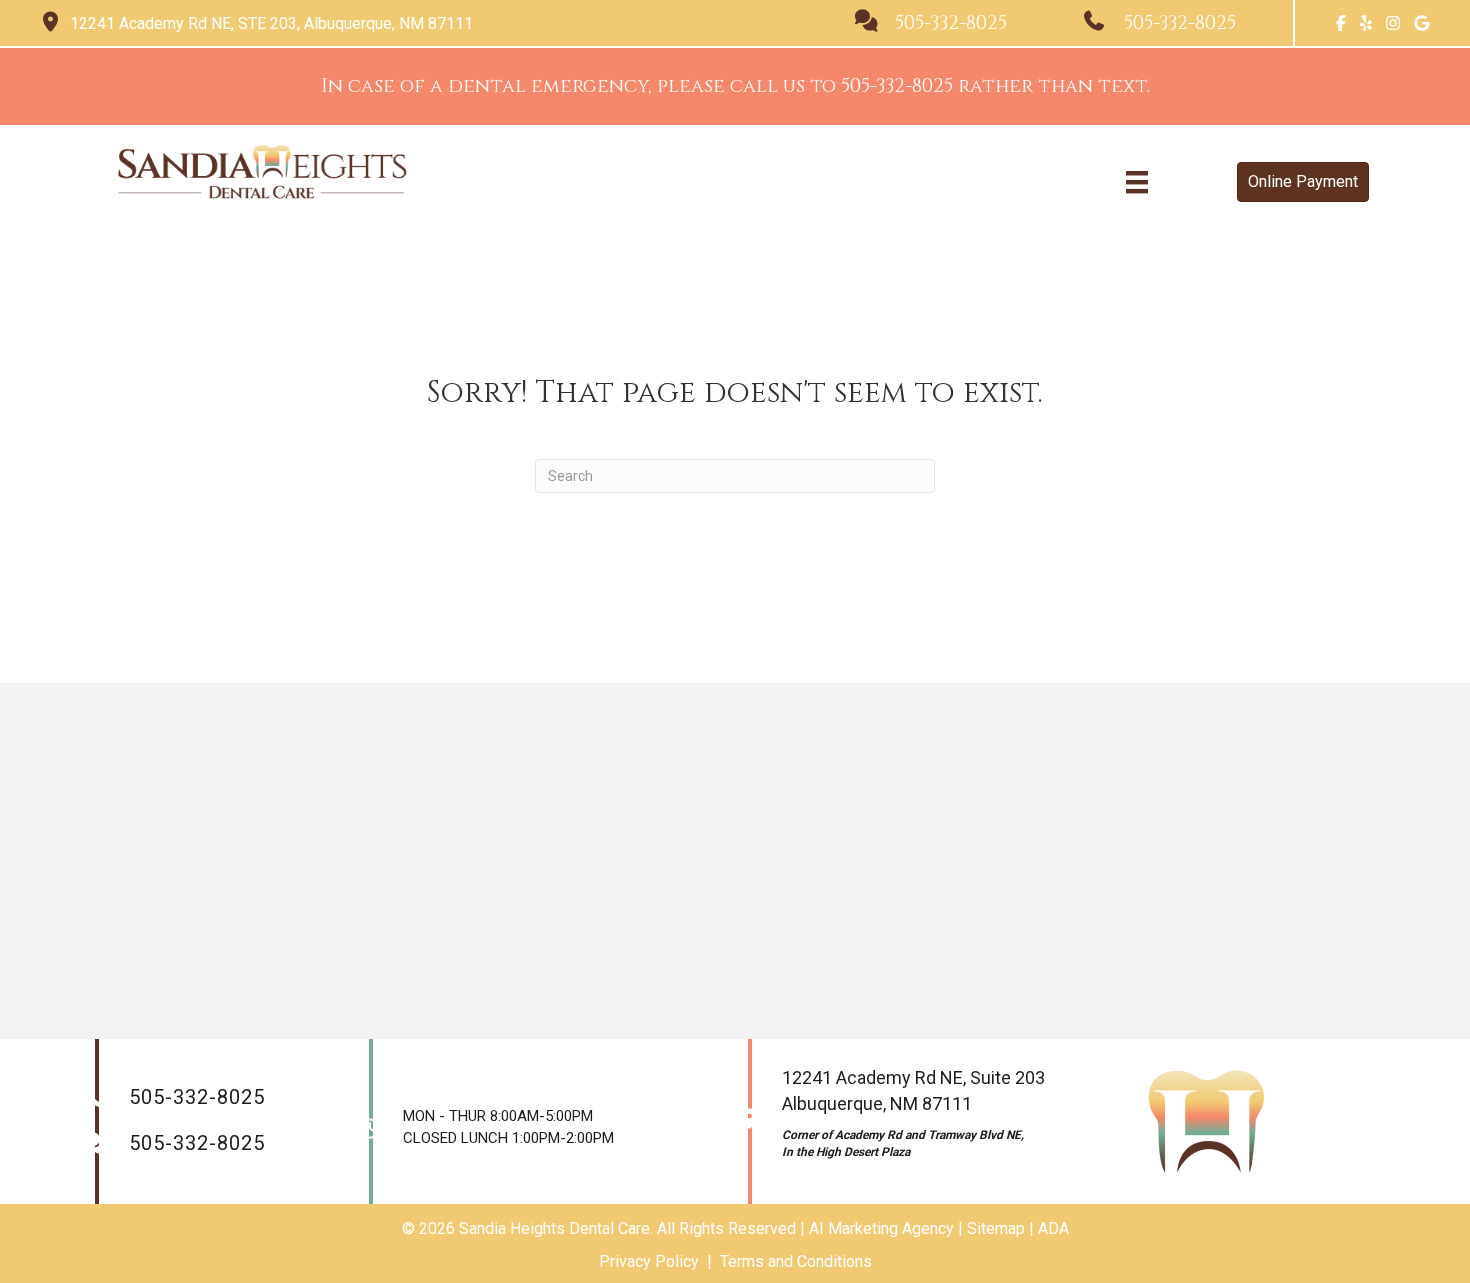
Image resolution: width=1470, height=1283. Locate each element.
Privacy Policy (649, 1261)
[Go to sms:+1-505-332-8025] (949, 23)
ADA (1053, 1228)
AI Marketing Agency (881, 1228)
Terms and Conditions (796, 1261)
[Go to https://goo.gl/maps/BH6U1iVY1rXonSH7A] (427, 23)
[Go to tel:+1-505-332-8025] (1178, 23)
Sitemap (996, 1228)
